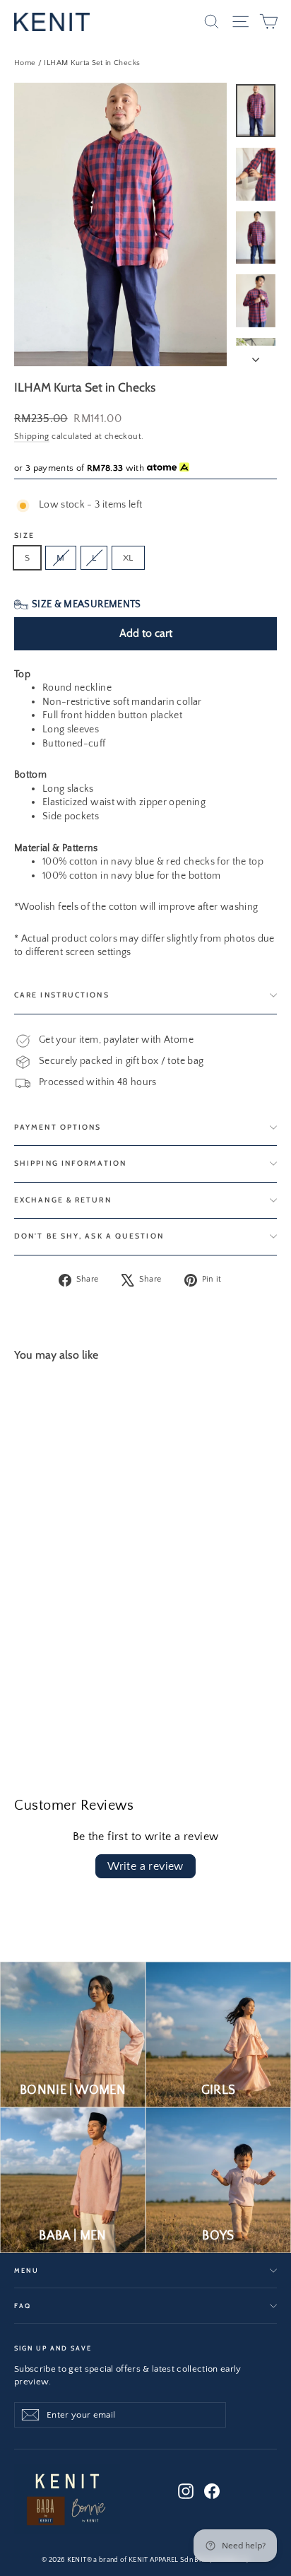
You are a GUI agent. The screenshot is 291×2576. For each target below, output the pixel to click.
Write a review (145, 1866)
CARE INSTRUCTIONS (62, 995)
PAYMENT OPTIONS (58, 1127)
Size (24, 536)
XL (128, 558)
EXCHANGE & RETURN (63, 1200)
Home (25, 63)
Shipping (32, 437)
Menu (26, 2270)
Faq (23, 2306)
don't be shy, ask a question (89, 1236)
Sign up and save (53, 2348)
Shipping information (70, 1163)
